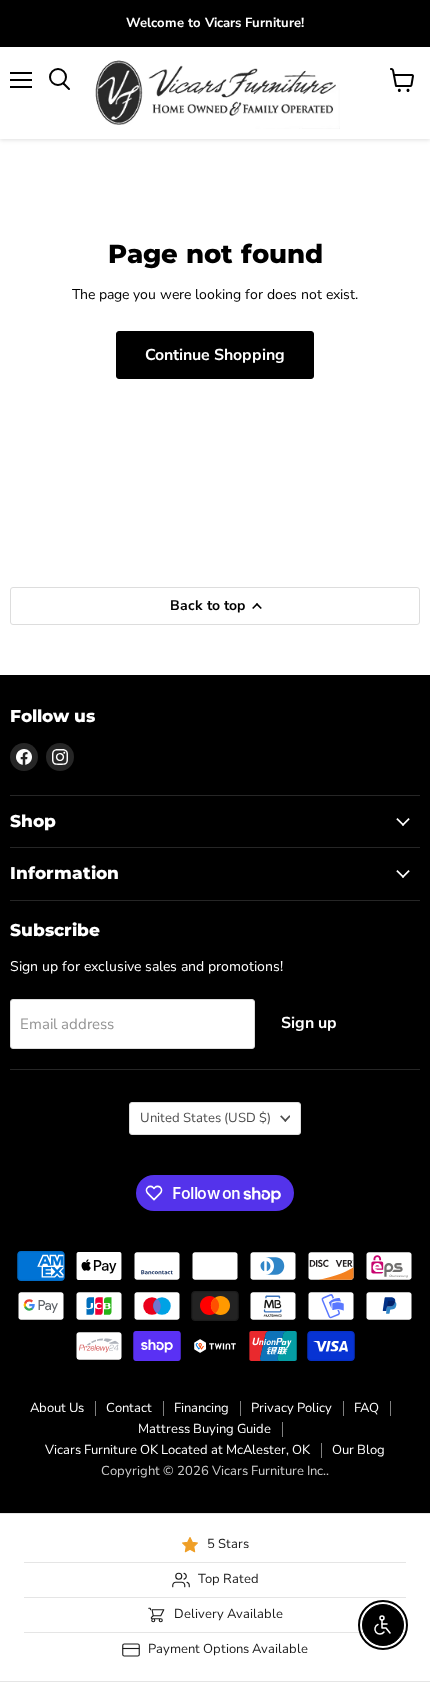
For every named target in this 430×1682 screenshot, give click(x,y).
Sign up (309, 1023)
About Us (57, 1408)
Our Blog (358, 1450)
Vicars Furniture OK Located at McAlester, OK (177, 1450)
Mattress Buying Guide (204, 1429)
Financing (201, 1408)
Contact (129, 1408)
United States (205, 1118)
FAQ (366, 1408)
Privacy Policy (291, 1408)
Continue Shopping (215, 355)
